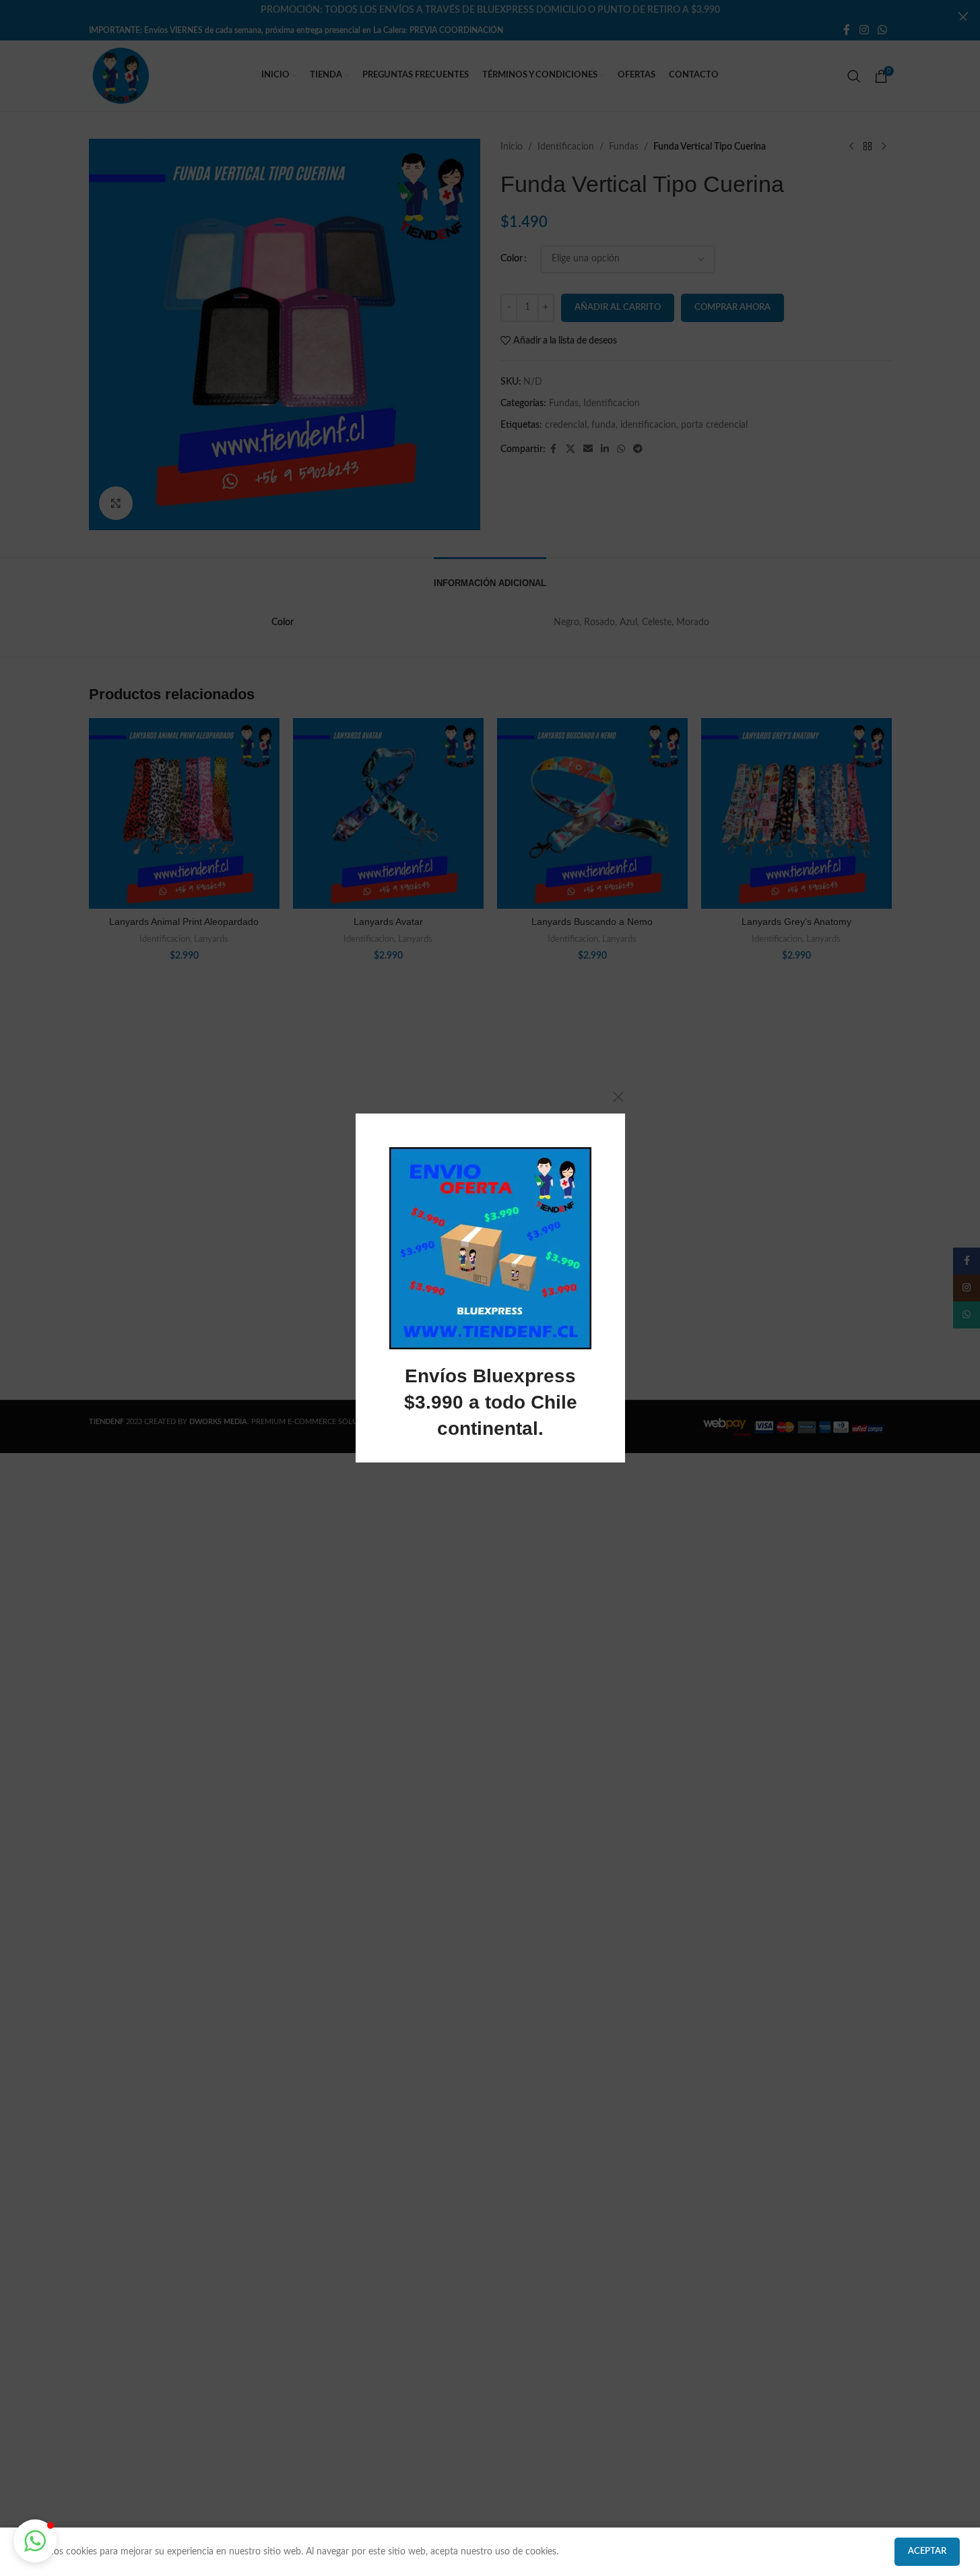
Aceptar (927, 2551)
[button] (35, 2541)
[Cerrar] (618, 1097)
